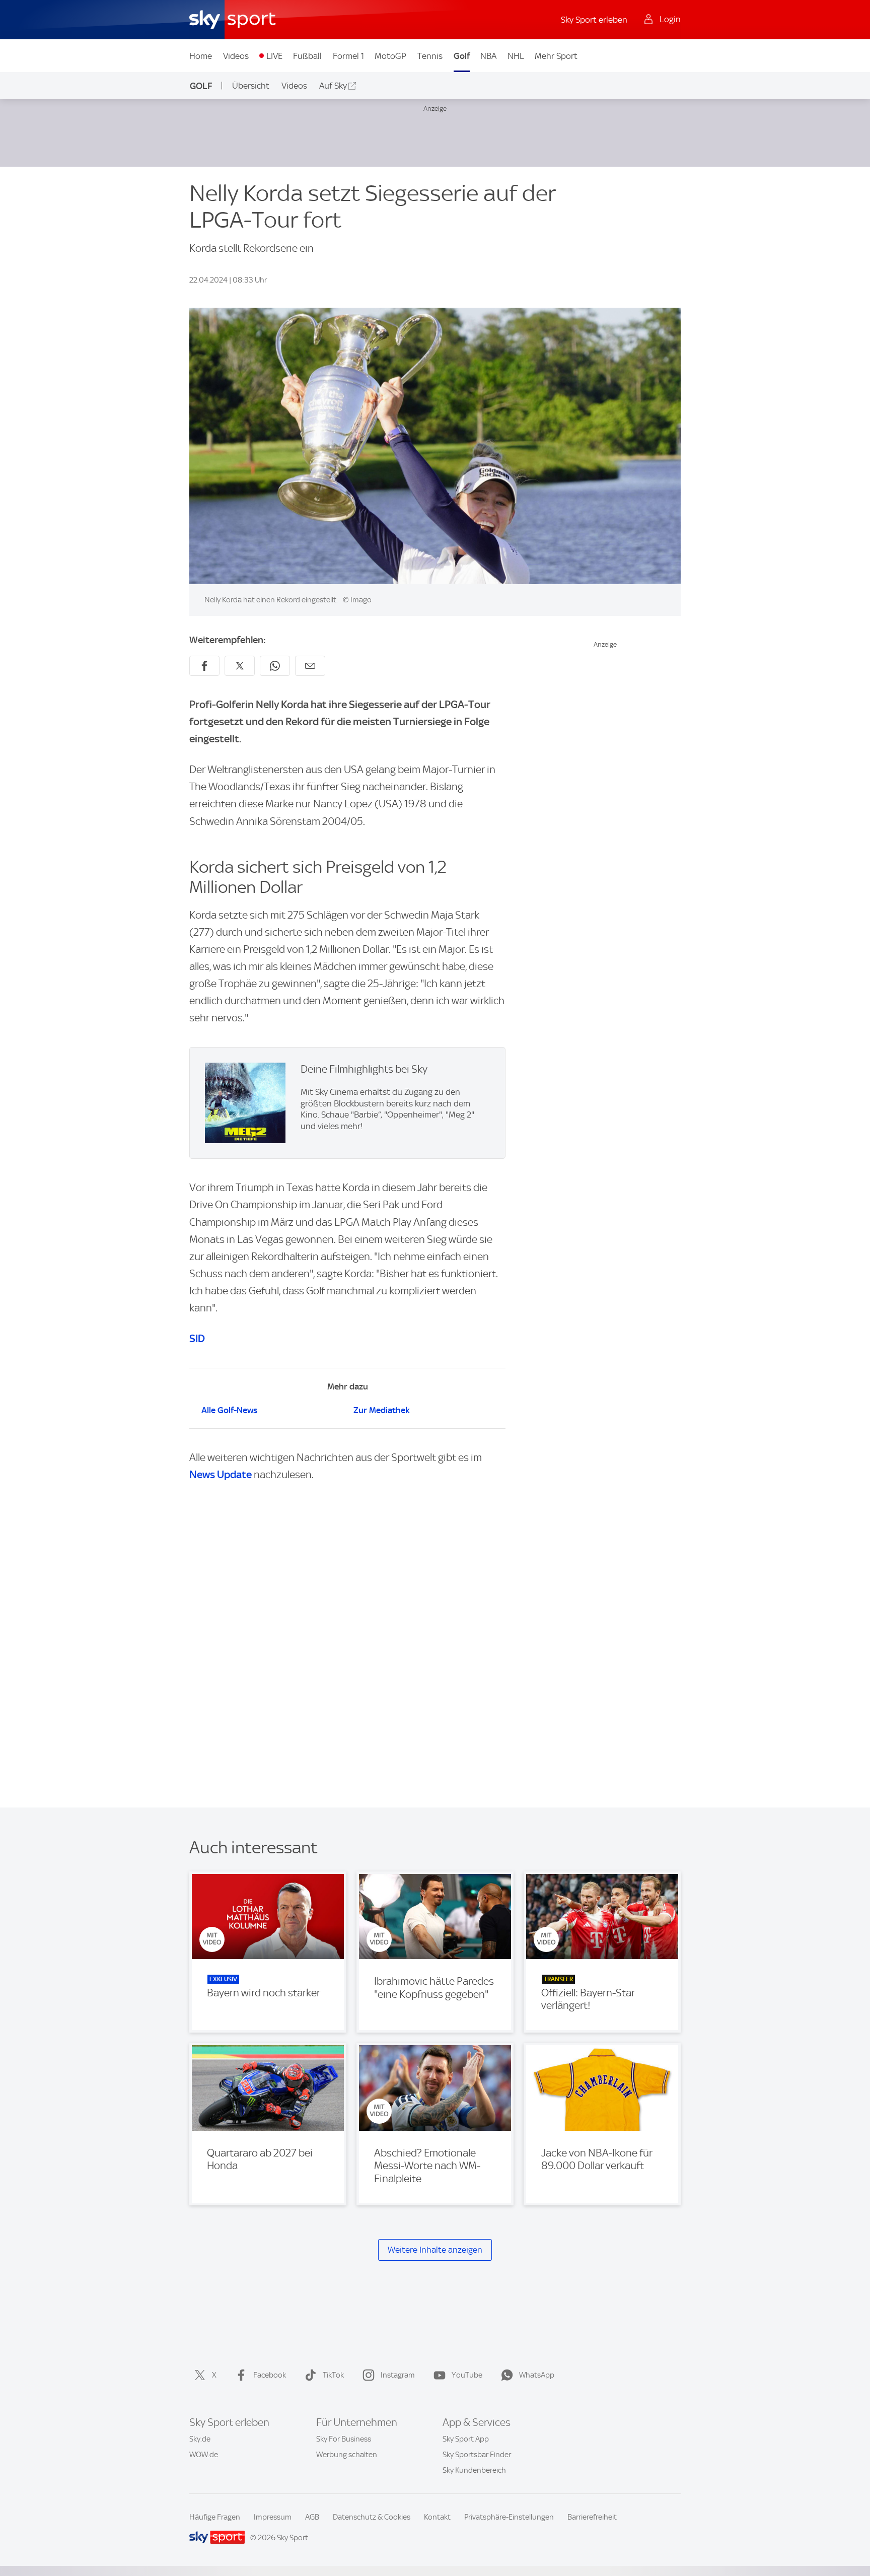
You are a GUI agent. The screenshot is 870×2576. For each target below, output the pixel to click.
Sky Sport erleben (594, 20)
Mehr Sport (556, 56)
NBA (488, 56)
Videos (236, 56)
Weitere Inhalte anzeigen (435, 2250)
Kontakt (437, 2517)
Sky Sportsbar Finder (477, 2455)
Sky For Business (344, 2439)
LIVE (274, 56)
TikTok (333, 2375)
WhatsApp (537, 2375)
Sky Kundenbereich (474, 2470)
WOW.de (204, 2455)
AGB (312, 2517)
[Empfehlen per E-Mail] (310, 666)
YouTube (467, 2375)
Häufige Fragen (215, 2517)
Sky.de (200, 2439)
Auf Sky (333, 86)
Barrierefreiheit (592, 2517)
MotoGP (390, 56)
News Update (221, 1474)
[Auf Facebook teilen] (204, 666)
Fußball (307, 56)
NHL (516, 56)
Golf (462, 56)
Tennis (430, 56)
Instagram (398, 2375)
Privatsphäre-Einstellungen (509, 2517)
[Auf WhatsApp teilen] (275, 666)
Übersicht (251, 86)
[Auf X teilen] (240, 666)
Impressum (273, 2517)
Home (201, 56)
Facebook (270, 2375)
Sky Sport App (466, 2439)
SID (197, 1338)
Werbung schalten (347, 2455)
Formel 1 (348, 56)
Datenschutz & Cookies (372, 2517)
